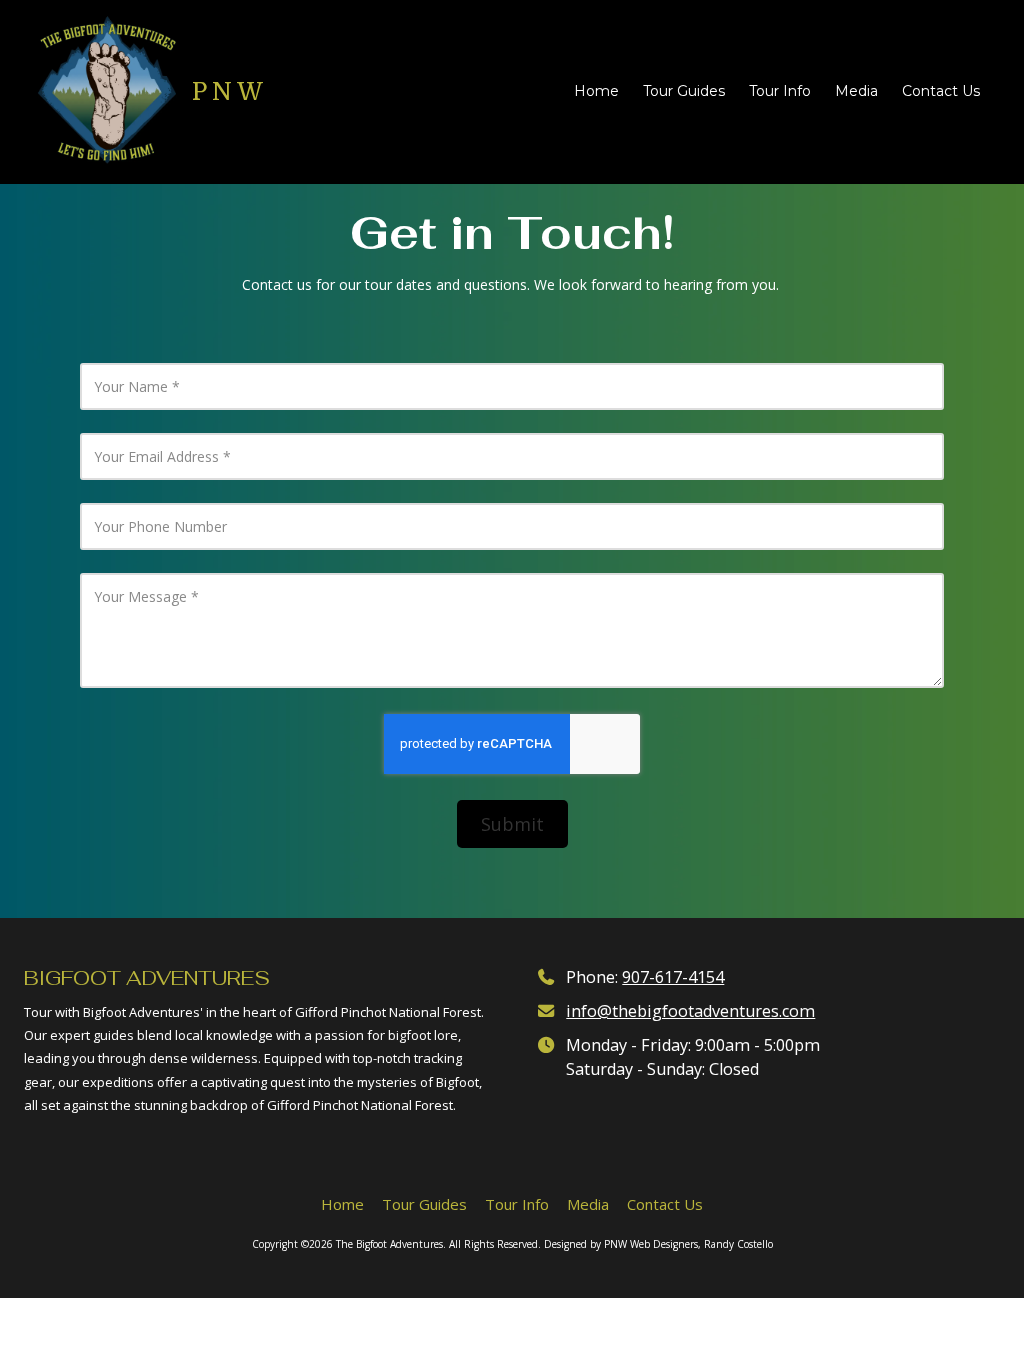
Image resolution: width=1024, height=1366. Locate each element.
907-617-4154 (673, 977)
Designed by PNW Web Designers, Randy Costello (658, 1244)
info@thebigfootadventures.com (690, 1011)
